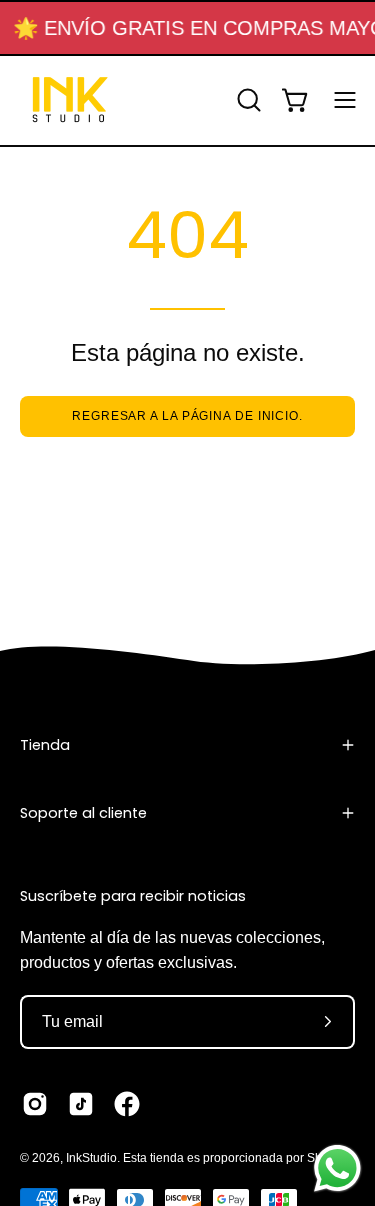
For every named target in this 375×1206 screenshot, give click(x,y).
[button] (247, 100)
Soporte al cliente (83, 813)
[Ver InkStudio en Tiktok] (81, 1104)
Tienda (45, 745)
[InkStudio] (70, 100)
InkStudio (91, 1158)
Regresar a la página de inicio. (187, 416)
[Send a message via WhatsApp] (337, 1168)
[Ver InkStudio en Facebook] (127, 1104)
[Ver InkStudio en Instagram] (35, 1104)
